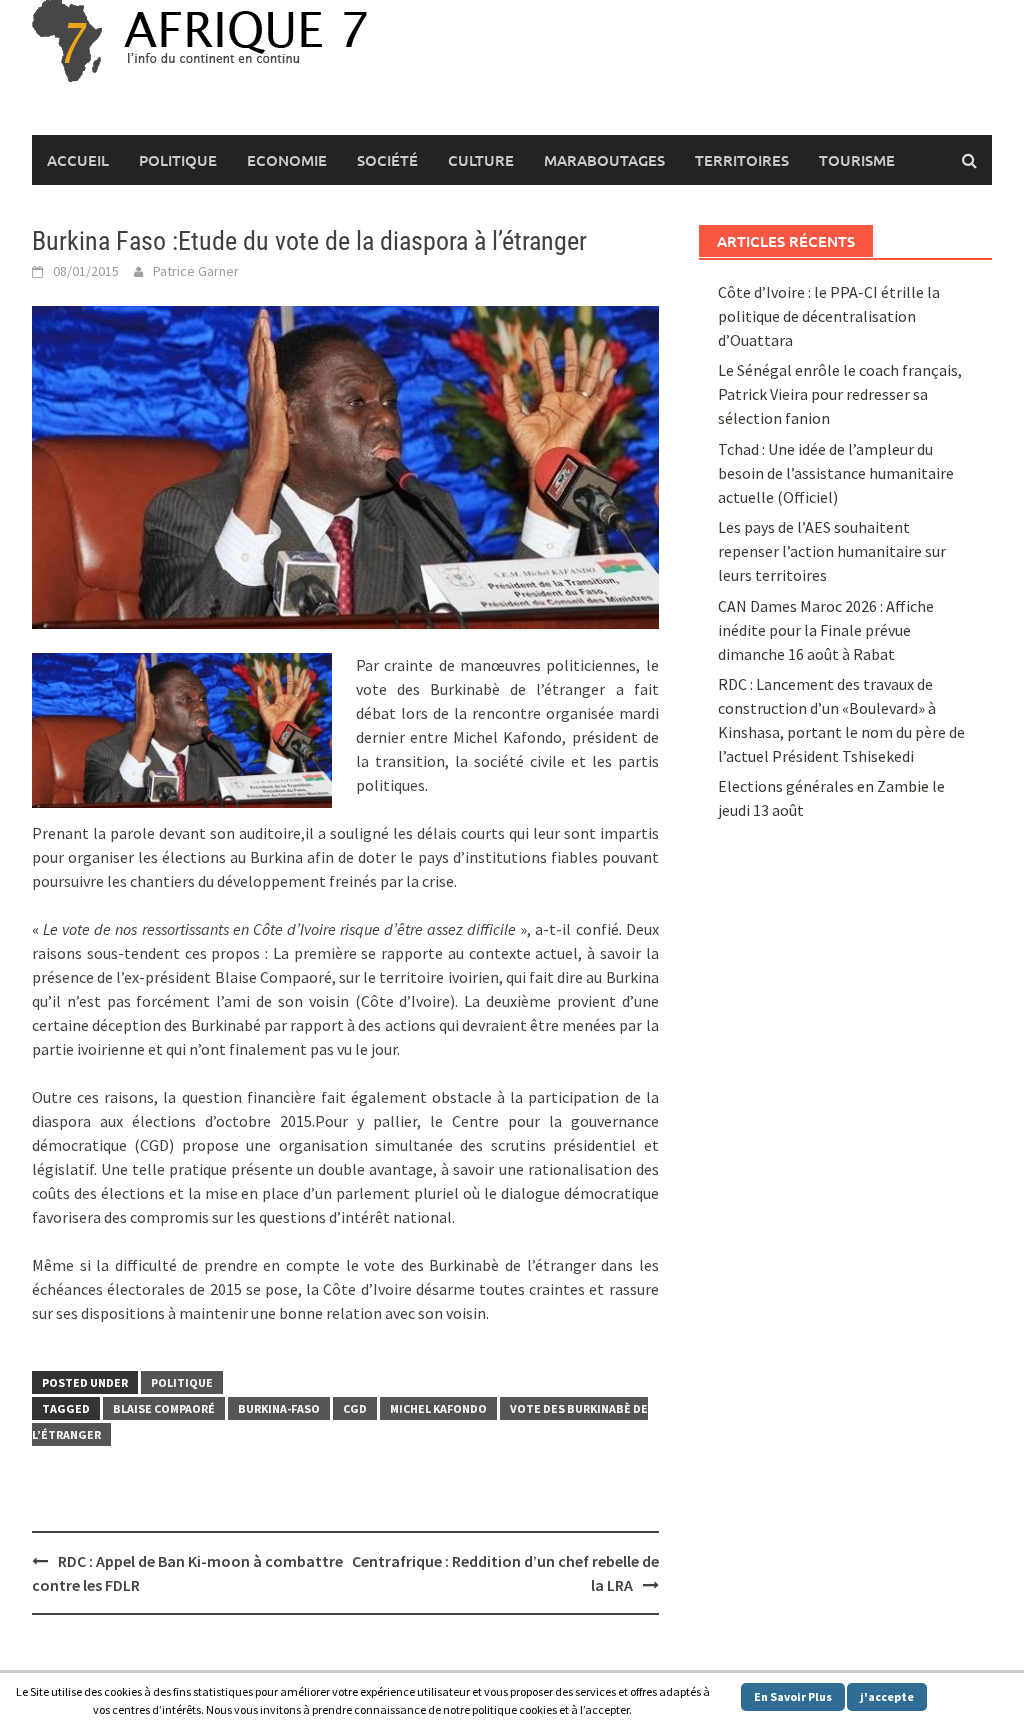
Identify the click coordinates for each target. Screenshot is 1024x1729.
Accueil (78, 160)
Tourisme (857, 160)
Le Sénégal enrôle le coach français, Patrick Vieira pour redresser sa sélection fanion (840, 394)
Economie (287, 160)
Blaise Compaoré (164, 1408)
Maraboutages (604, 160)
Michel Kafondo (438, 1408)
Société (387, 160)
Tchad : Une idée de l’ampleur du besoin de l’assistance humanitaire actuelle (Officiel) (836, 473)
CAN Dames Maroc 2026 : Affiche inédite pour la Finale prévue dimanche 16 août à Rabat (826, 630)
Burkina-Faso (279, 1408)
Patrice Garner (196, 271)
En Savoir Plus (793, 1696)
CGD (355, 1408)
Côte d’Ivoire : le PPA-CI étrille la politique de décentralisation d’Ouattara (829, 316)
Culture (481, 160)
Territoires (742, 160)
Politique (178, 160)
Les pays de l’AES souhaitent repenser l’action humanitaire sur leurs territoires (832, 551)
